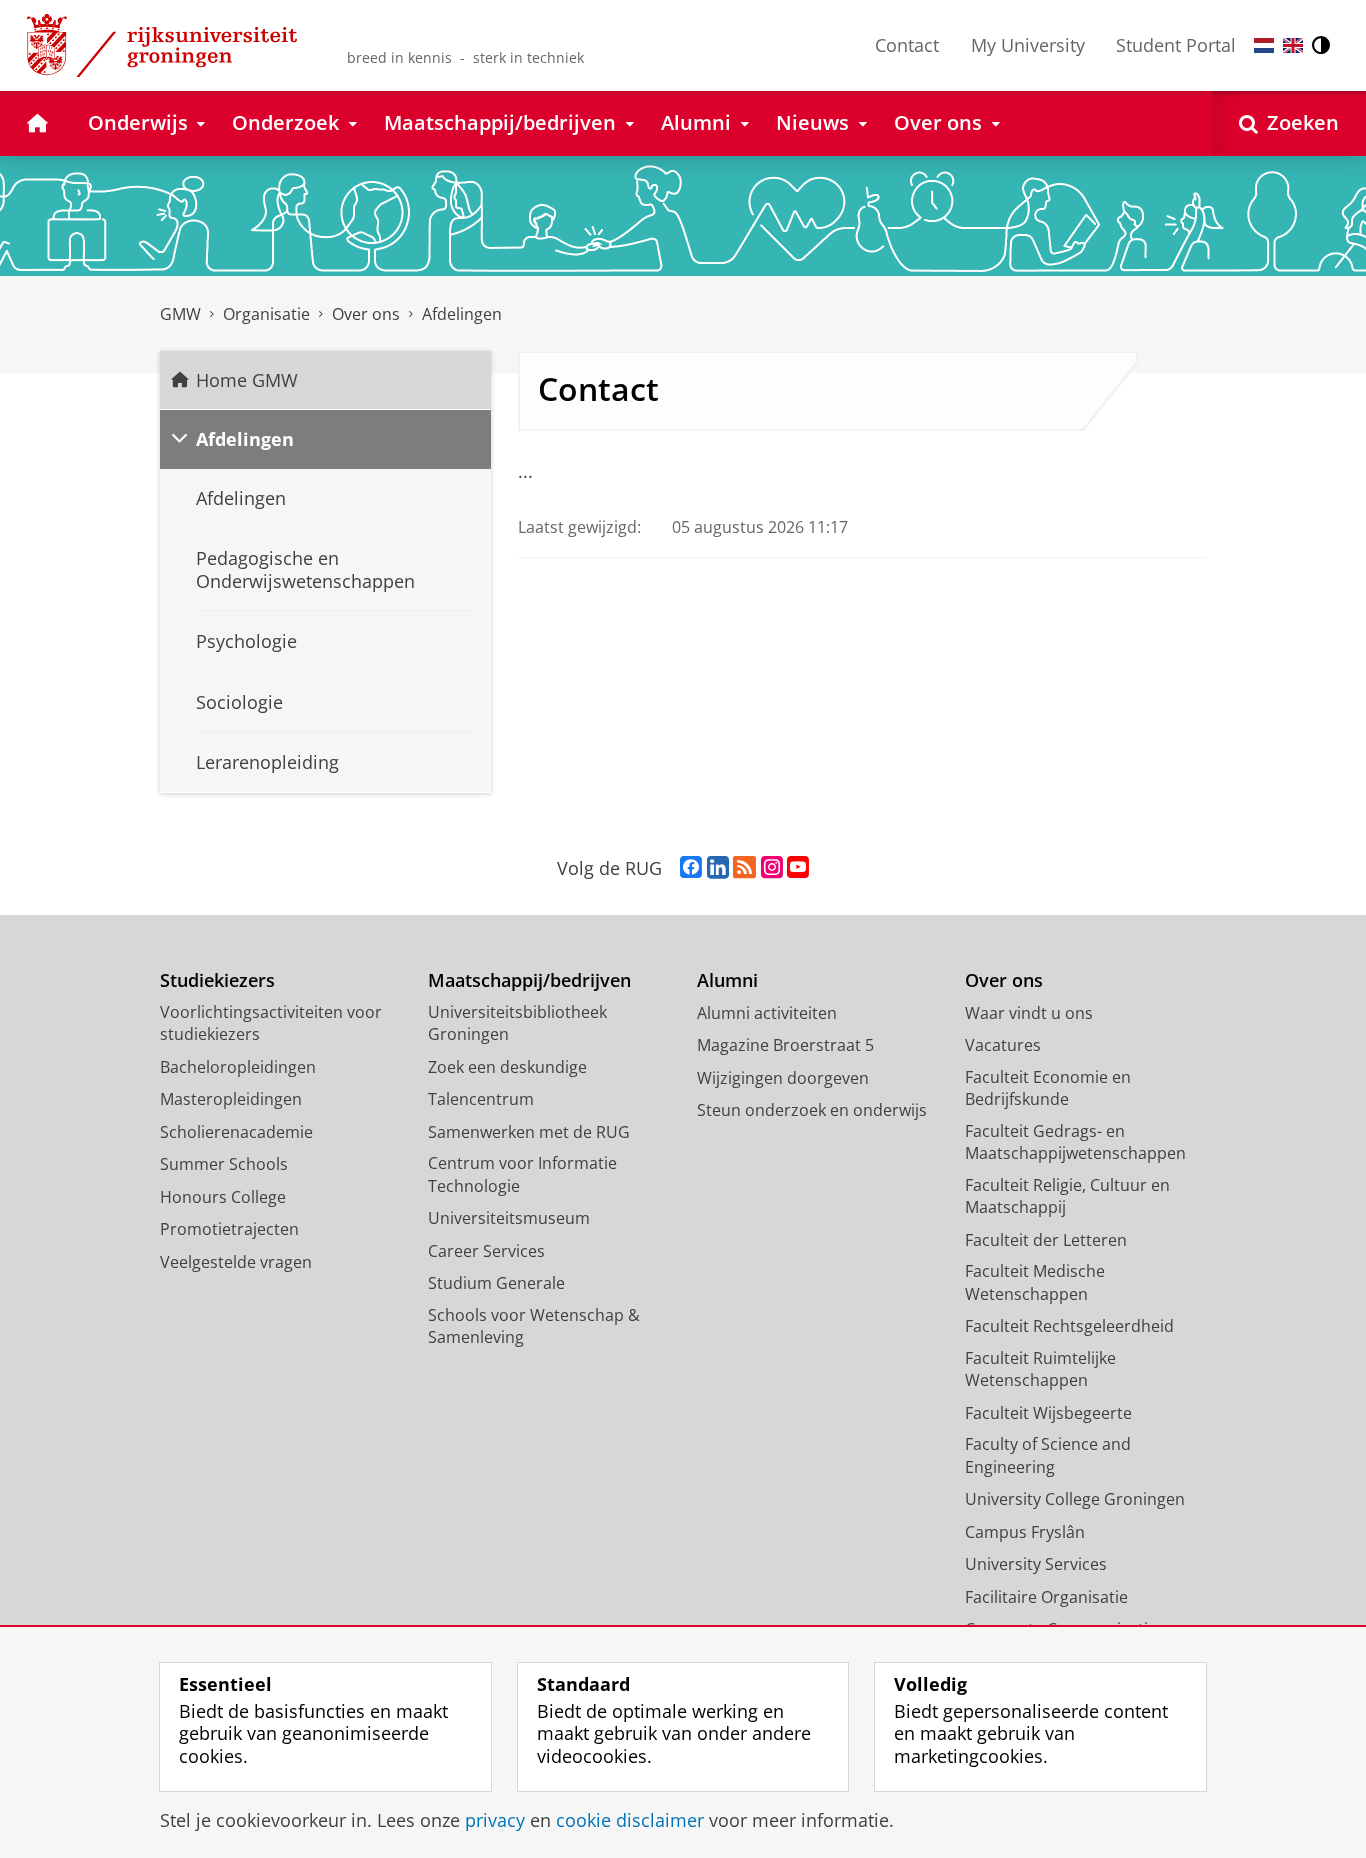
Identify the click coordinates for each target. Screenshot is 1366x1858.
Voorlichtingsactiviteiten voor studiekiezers (271, 1023)
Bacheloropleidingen (238, 1067)
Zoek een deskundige (507, 1067)
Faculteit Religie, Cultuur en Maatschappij (1067, 1196)
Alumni (727, 980)
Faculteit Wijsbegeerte (1048, 1413)
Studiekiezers (217, 980)
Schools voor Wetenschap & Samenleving (534, 1326)
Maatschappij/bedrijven (529, 980)
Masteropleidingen (231, 1099)
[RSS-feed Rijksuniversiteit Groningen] (744, 868)
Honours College (223, 1197)
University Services (1036, 1564)
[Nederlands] (1264, 45)
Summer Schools (224, 1164)
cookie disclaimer (630, 1820)
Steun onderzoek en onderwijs (812, 1110)
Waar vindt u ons (1029, 1013)
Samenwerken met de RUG (529, 1132)
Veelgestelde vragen (236, 1262)
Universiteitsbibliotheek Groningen (517, 1023)
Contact (907, 45)
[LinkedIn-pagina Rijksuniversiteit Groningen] (718, 868)
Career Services (486, 1251)
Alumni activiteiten (767, 1013)
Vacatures (1003, 1045)
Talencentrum (481, 1099)
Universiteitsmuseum (509, 1218)
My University (1028, 45)
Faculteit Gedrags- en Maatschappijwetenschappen (1075, 1142)
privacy (495, 1820)
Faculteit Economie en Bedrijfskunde (1048, 1088)
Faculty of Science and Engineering (1048, 1455)
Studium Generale (496, 1283)
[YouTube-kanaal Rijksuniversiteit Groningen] (798, 868)
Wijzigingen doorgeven (783, 1078)
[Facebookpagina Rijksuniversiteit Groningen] (691, 868)
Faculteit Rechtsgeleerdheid (1069, 1326)
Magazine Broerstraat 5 (785, 1045)
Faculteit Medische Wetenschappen (1035, 1282)
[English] (1293, 45)
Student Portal (1176, 45)
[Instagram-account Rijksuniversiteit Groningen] (772, 868)
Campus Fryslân (1025, 1532)
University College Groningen (1075, 1499)
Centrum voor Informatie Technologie (522, 1174)
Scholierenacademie (236, 1132)
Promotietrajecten (229, 1229)
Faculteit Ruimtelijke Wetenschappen (1040, 1369)
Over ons (1004, 980)
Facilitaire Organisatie (1046, 1597)
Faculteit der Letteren (1046, 1240)
